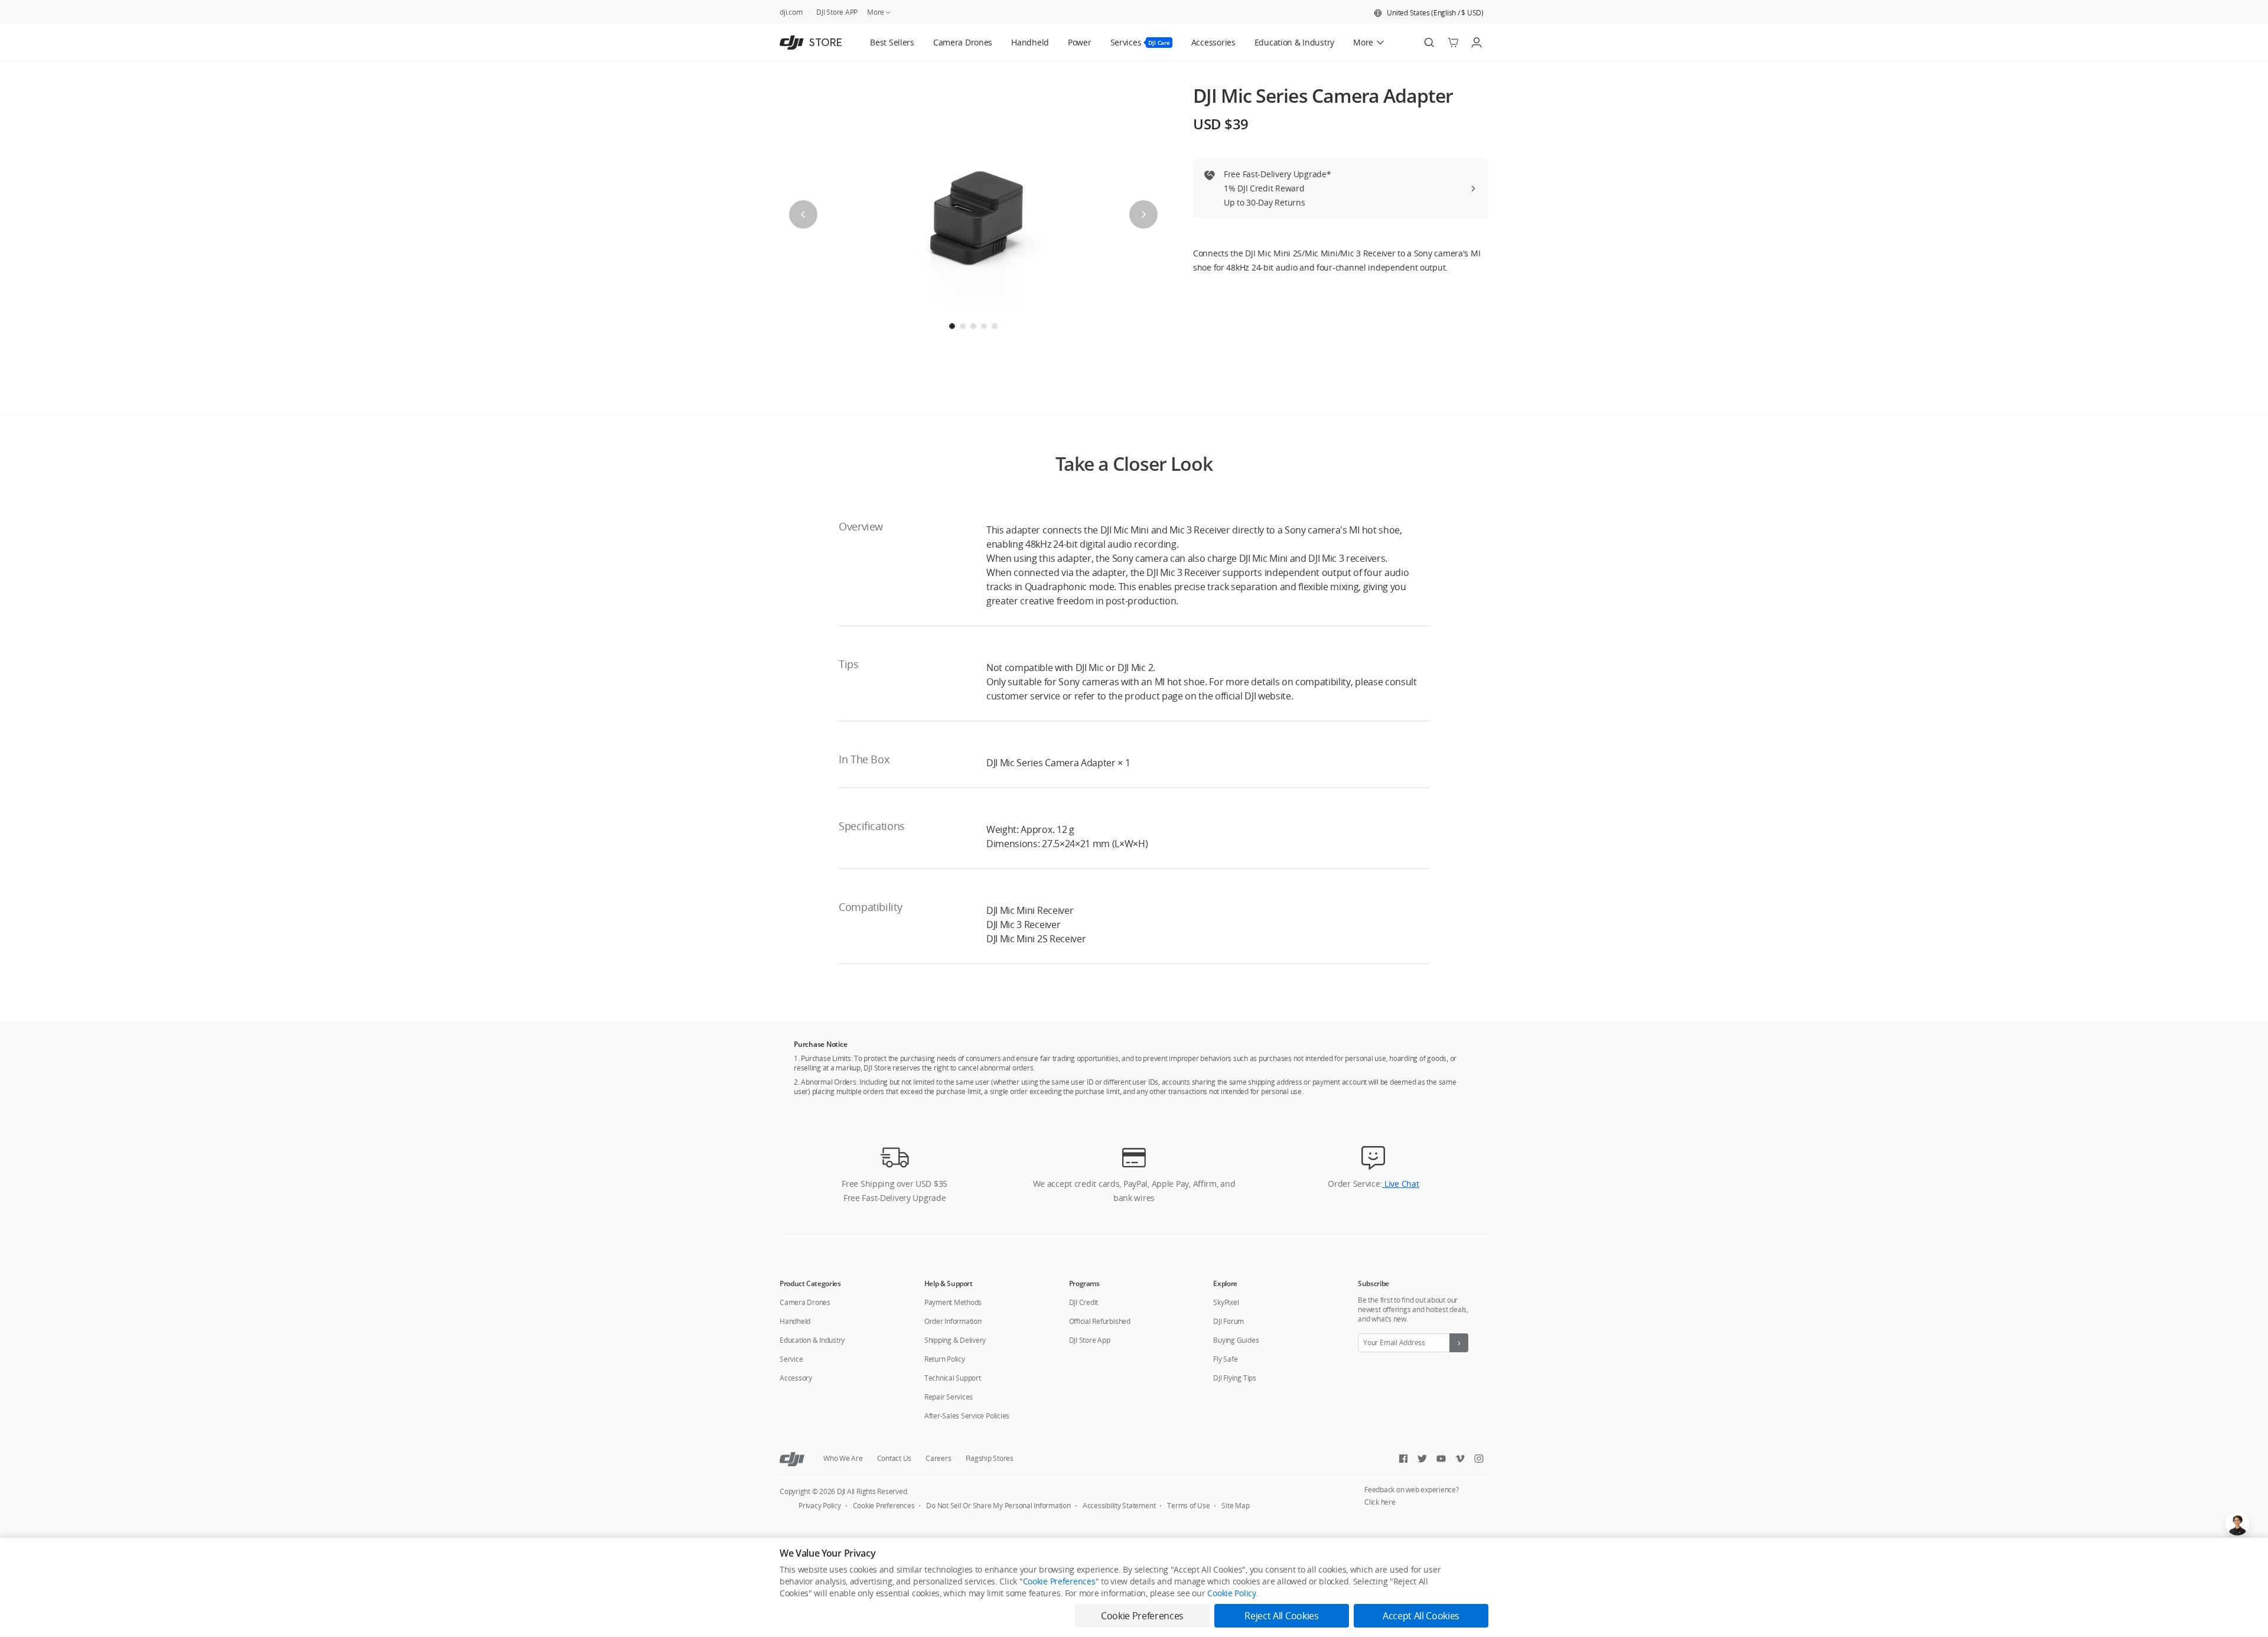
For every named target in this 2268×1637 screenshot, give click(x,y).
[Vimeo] (1460, 1459)
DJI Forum (1228, 1321)
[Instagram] (1479, 1459)
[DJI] (792, 1459)
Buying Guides (1236, 1340)
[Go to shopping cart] (1453, 43)
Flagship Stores (990, 1458)
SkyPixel (1226, 1302)
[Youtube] (1441, 1459)
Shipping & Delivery (955, 1340)
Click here (1380, 1502)
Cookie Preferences (884, 1506)
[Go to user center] (1477, 43)
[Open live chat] (2237, 1524)
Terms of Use (1188, 1506)
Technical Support (953, 1378)
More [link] (876, 12)
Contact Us (895, 1458)
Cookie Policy (1231, 1593)
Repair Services (949, 1397)
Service (791, 1359)
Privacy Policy (820, 1506)
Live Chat (1400, 1184)
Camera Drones (805, 1302)
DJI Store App (1090, 1340)
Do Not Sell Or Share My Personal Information (998, 1506)
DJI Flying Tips (1234, 1378)
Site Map (1235, 1506)
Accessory (796, 1378)
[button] (1429, 13)
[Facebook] (1403, 1459)
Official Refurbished (1100, 1321)
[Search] (1429, 43)
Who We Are (843, 1458)
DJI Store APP (837, 12)
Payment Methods (953, 1302)
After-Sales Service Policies (967, 1416)
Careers (938, 1458)
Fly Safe (1225, 1359)
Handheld (795, 1321)
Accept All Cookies (1421, 1616)
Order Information (953, 1321)
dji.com (791, 12)
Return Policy (945, 1359)
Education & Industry (812, 1340)
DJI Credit (1084, 1302)
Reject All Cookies (1281, 1616)
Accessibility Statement (1119, 1506)
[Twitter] (1422, 1459)
